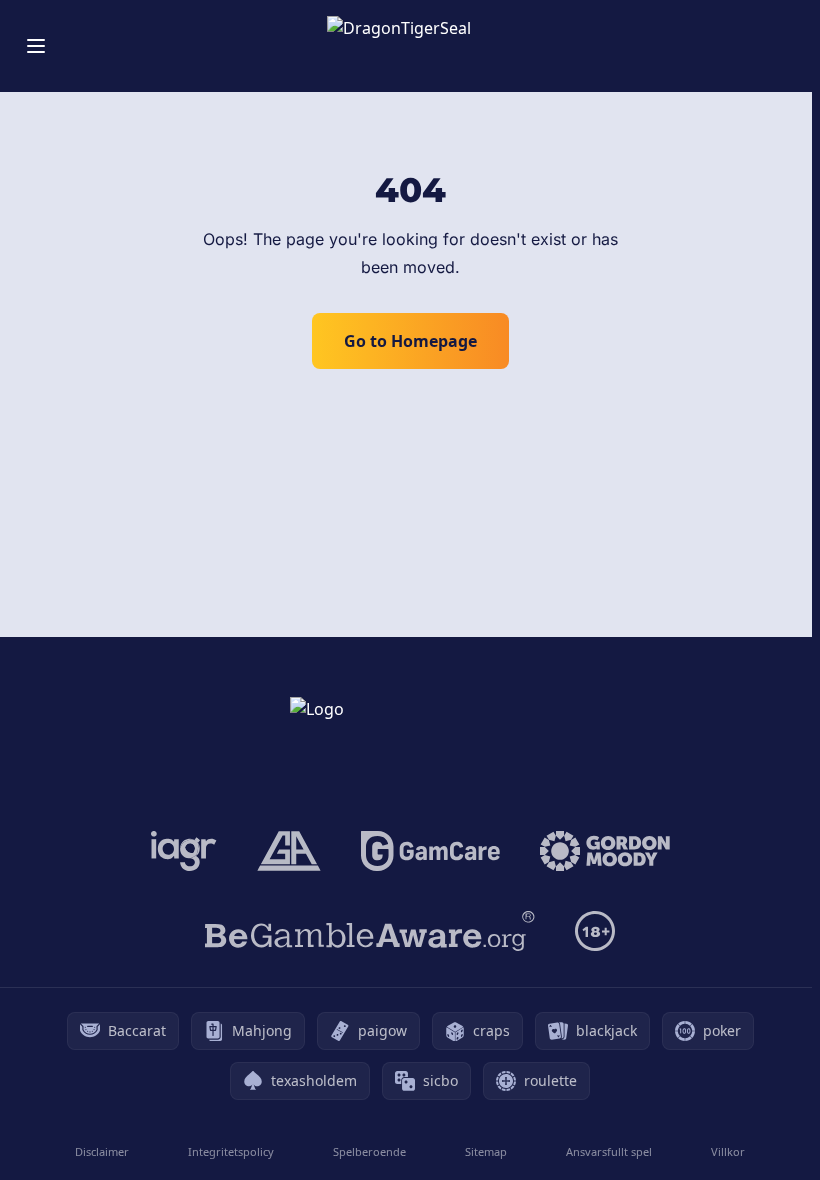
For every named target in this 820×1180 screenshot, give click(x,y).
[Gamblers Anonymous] (289, 851)
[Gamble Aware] (370, 931)
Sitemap (486, 1151)
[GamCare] (430, 851)
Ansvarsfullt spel (609, 1151)
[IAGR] (184, 851)
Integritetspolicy (231, 1151)
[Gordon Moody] (605, 851)
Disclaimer (102, 1151)
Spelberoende (369, 1151)
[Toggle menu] (36, 46)
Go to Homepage (410, 341)
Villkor (728, 1151)
